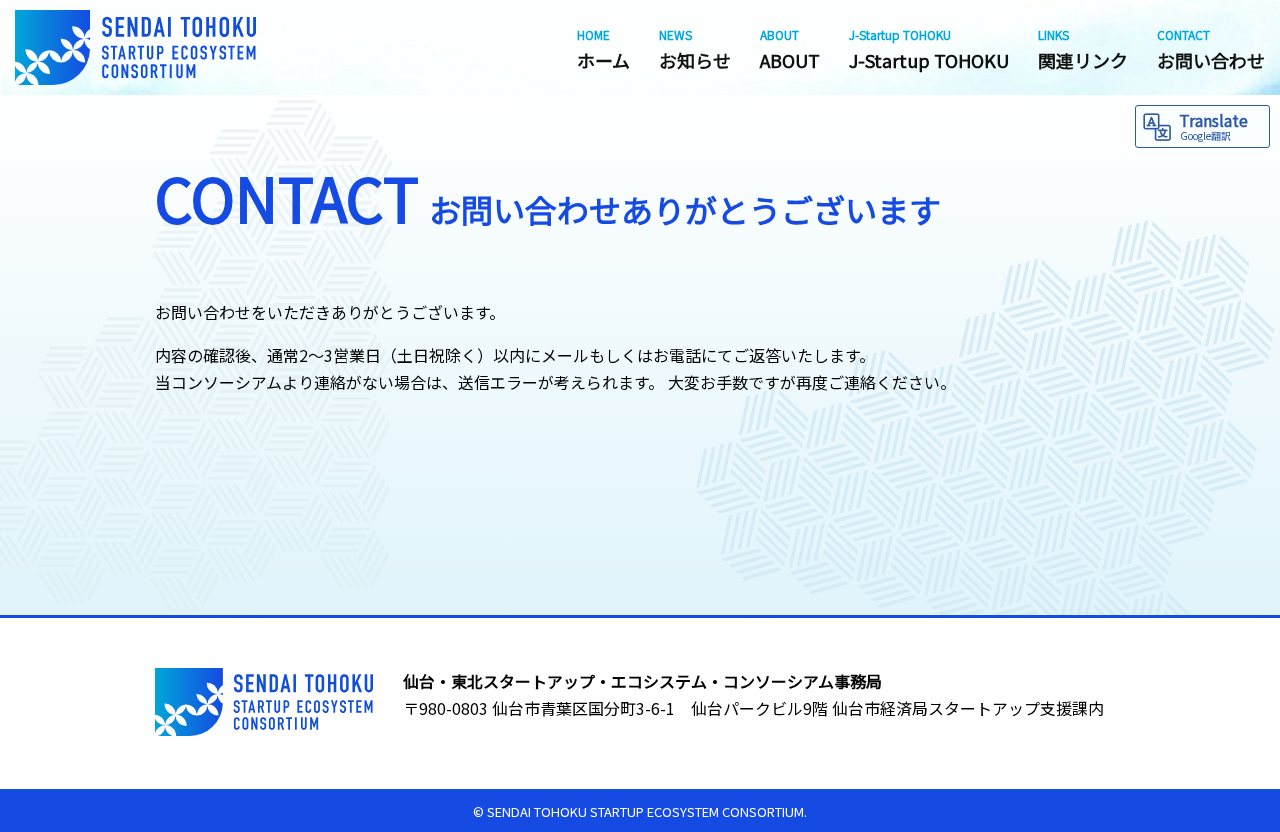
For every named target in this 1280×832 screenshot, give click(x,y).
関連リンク (1083, 49)
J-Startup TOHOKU (929, 49)
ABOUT (790, 49)
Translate (1213, 125)
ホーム (603, 49)
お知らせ (695, 49)
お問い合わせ (1211, 49)
